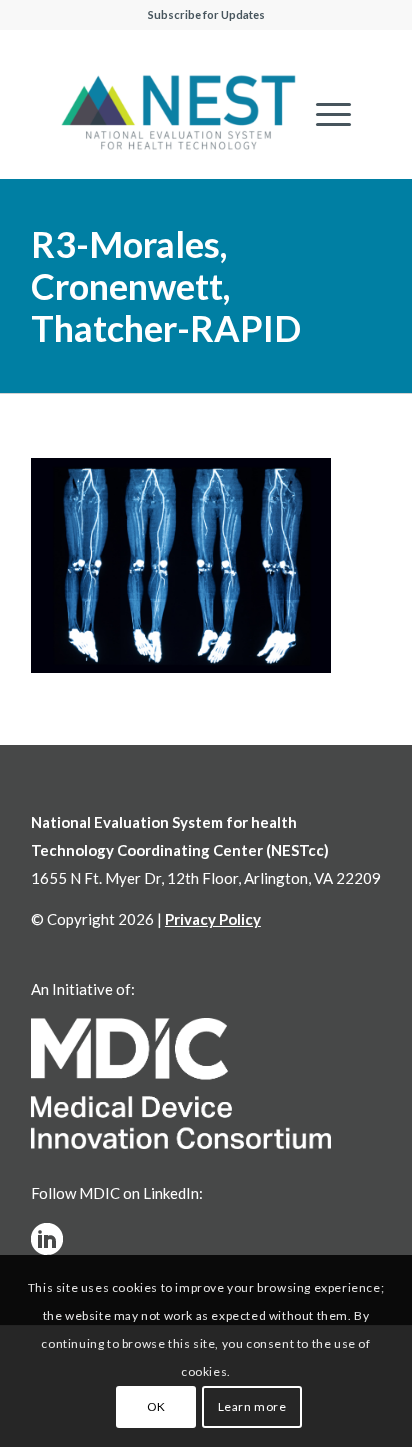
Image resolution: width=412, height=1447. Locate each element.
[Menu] (323, 114)
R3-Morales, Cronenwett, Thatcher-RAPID (166, 286)
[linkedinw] (47, 1239)
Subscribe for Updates (206, 14)
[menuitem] (323, 114)
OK (156, 1406)
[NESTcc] (178, 114)
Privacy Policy (213, 919)
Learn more (252, 1406)
